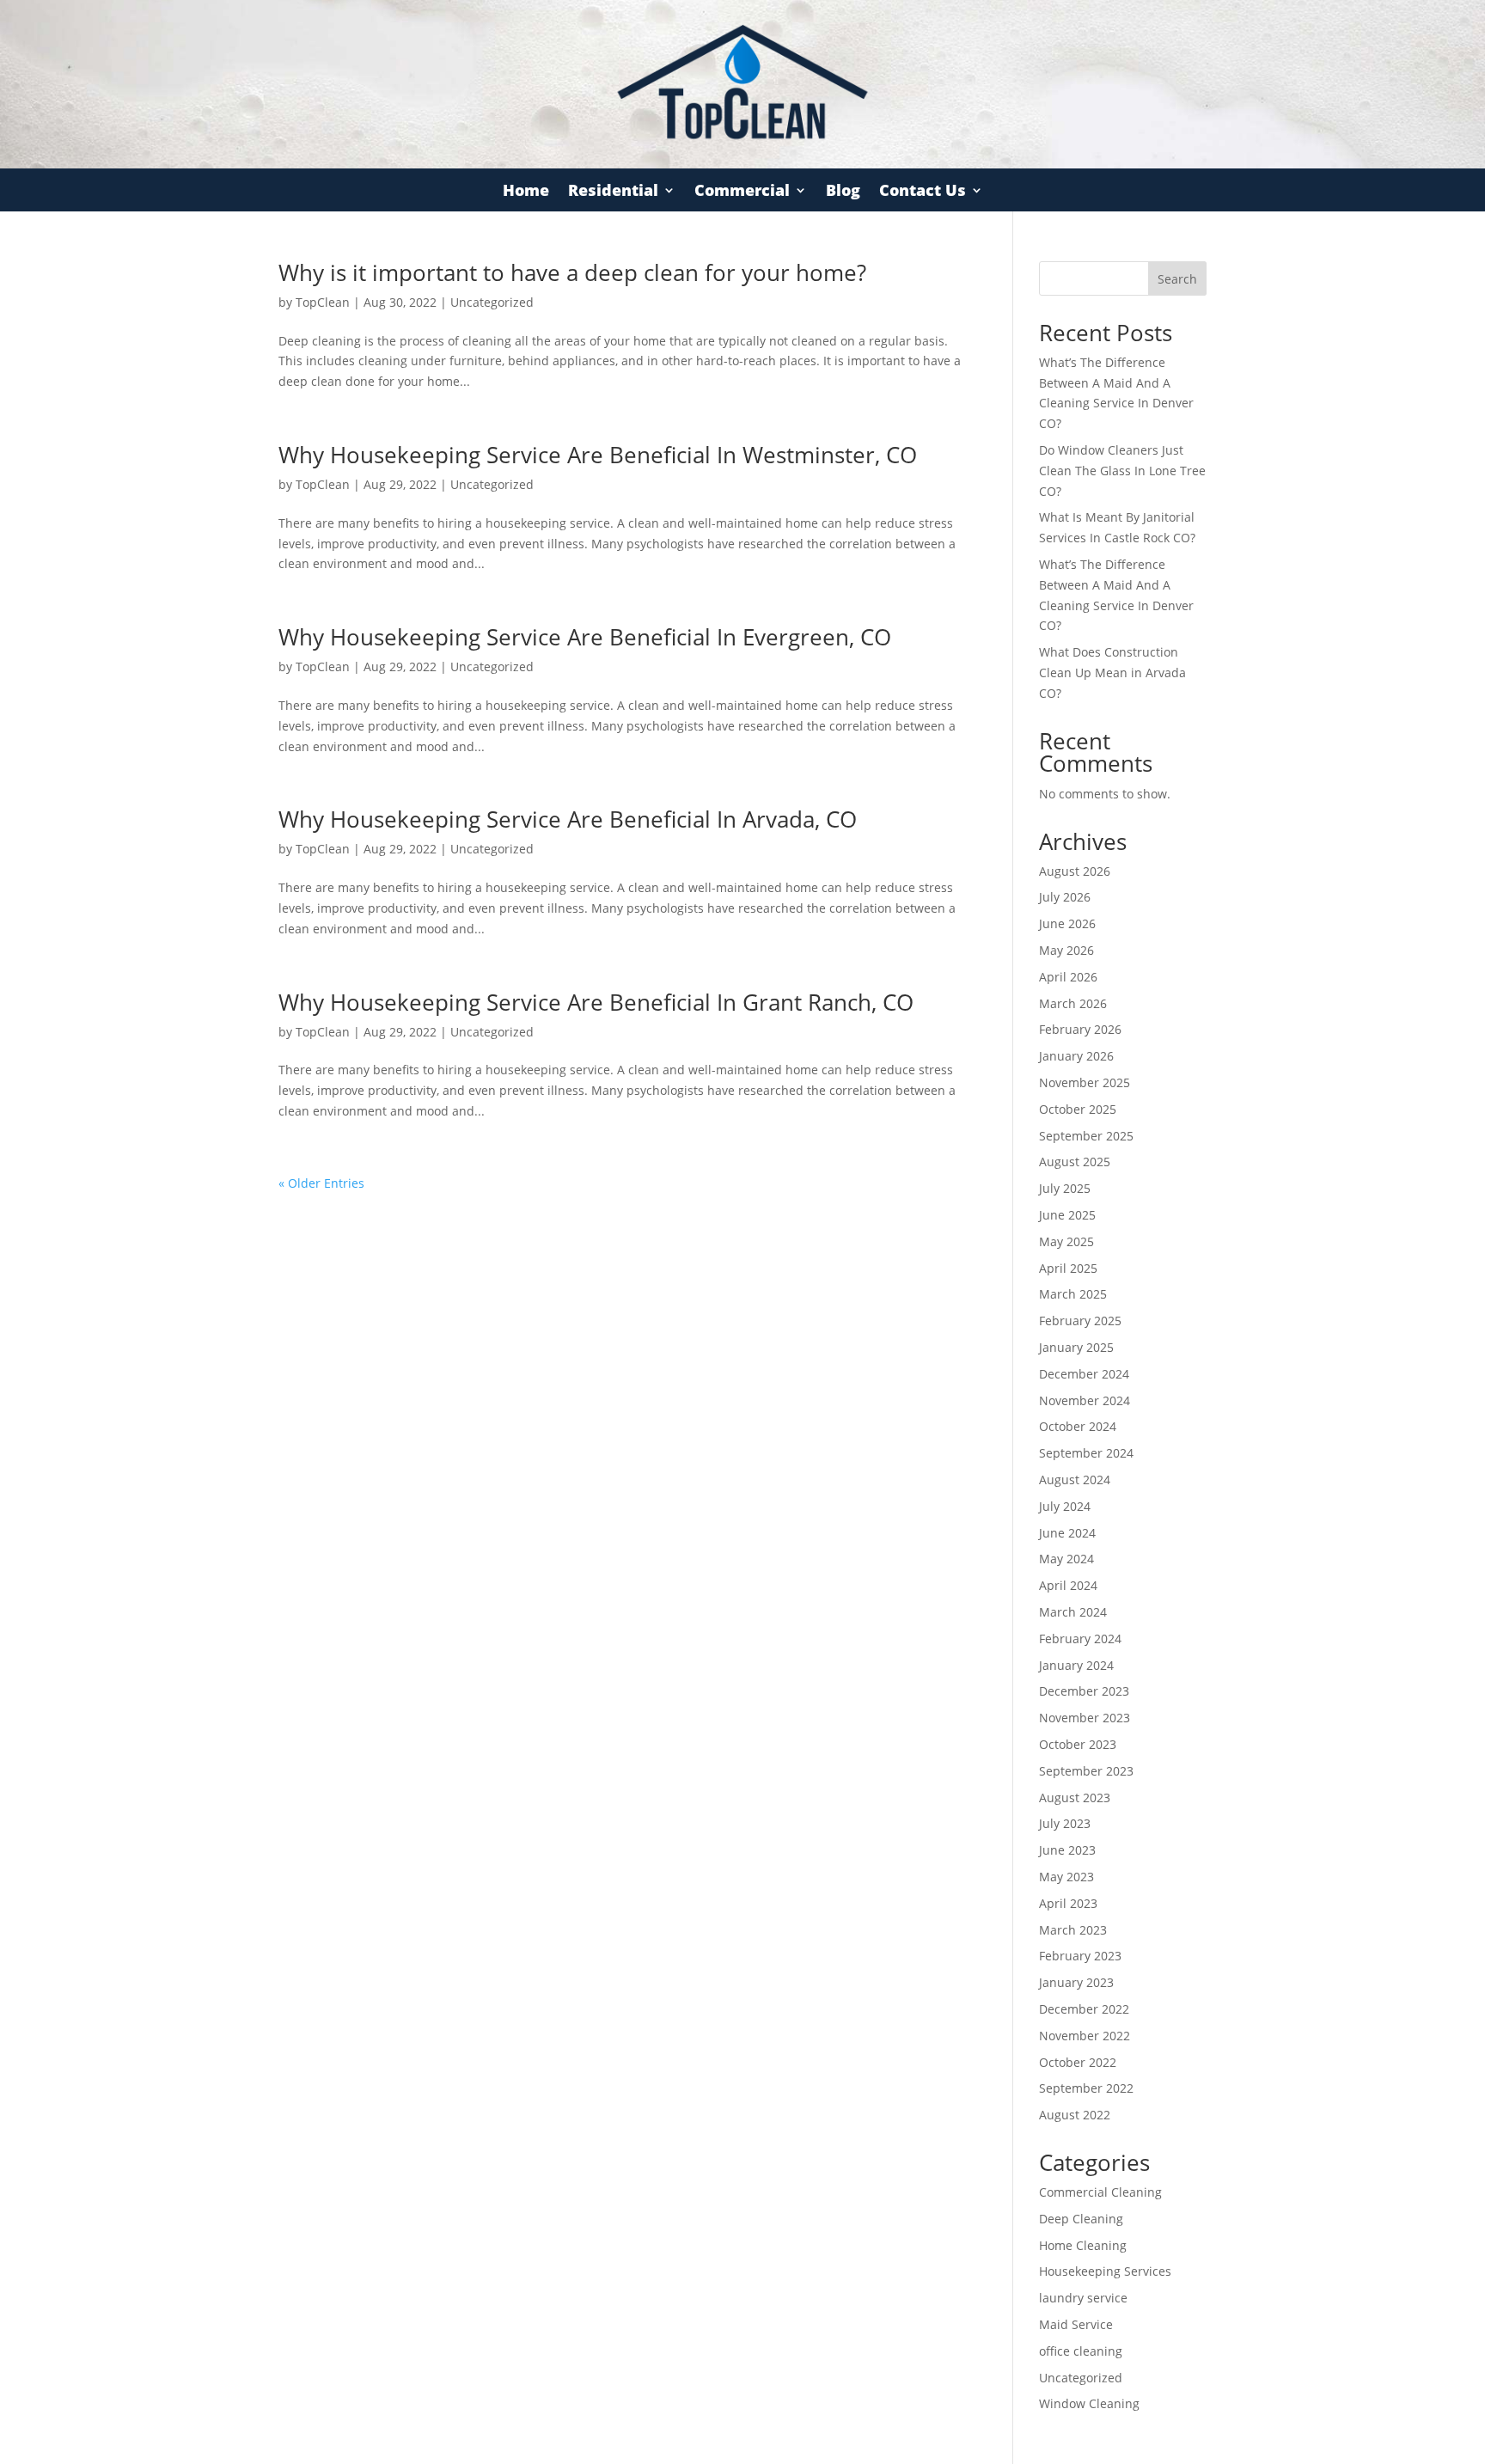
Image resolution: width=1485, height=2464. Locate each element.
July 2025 (1065, 1188)
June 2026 (1067, 923)
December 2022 (1084, 2009)
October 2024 (1078, 1426)
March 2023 (1073, 1930)
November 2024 (1085, 1400)
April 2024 (1068, 1585)
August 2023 (1075, 1798)
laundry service (1083, 2298)
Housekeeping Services (1105, 2271)
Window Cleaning (1089, 2403)
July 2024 (1065, 1506)
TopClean (323, 302)
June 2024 (1067, 1533)
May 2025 (1066, 1241)
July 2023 (1065, 1823)
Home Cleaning (1083, 2245)
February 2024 (1080, 1639)
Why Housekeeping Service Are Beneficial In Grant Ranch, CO (596, 1002)
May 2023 (1066, 1877)
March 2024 (1073, 1612)
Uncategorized (492, 302)
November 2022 (1085, 2036)
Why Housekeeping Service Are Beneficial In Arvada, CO (568, 819)
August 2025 (1075, 1162)
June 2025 (1067, 1215)
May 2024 (1066, 1559)
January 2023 (1076, 1982)
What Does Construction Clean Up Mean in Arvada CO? (1112, 673)
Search (1177, 279)
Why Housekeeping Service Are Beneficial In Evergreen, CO (585, 637)
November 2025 (1085, 1082)
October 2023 (1078, 1744)
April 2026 (1068, 977)
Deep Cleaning (1081, 2219)
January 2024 (1076, 1665)
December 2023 (1084, 1691)
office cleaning (1081, 2351)
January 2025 (1076, 1347)
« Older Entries (321, 1183)
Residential (613, 192)
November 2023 (1085, 1718)
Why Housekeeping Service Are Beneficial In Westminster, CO (598, 455)
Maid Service (1076, 2324)
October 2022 (1078, 2062)
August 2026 (1075, 871)
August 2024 (1075, 1480)
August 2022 (1075, 2115)
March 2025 (1073, 1294)
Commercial (742, 192)
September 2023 (1086, 1771)
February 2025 (1080, 1321)
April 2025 (1068, 1268)
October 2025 (1078, 1109)
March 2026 (1073, 1003)
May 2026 (1066, 950)
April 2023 (1068, 1903)
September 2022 (1086, 2088)
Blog (843, 192)
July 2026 (1065, 897)
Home (526, 192)
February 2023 (1080, 1956)
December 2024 (1084, 1374)
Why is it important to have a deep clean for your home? (572, 272)
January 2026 (1076, 1056)
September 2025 (1086, 1136)
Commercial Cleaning (1100, 2192)
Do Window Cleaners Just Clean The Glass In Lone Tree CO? (1122, 471)
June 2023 (1067, 1850)
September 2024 (1086, 1453)
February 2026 (1080, 1029)
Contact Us (923, 192)
